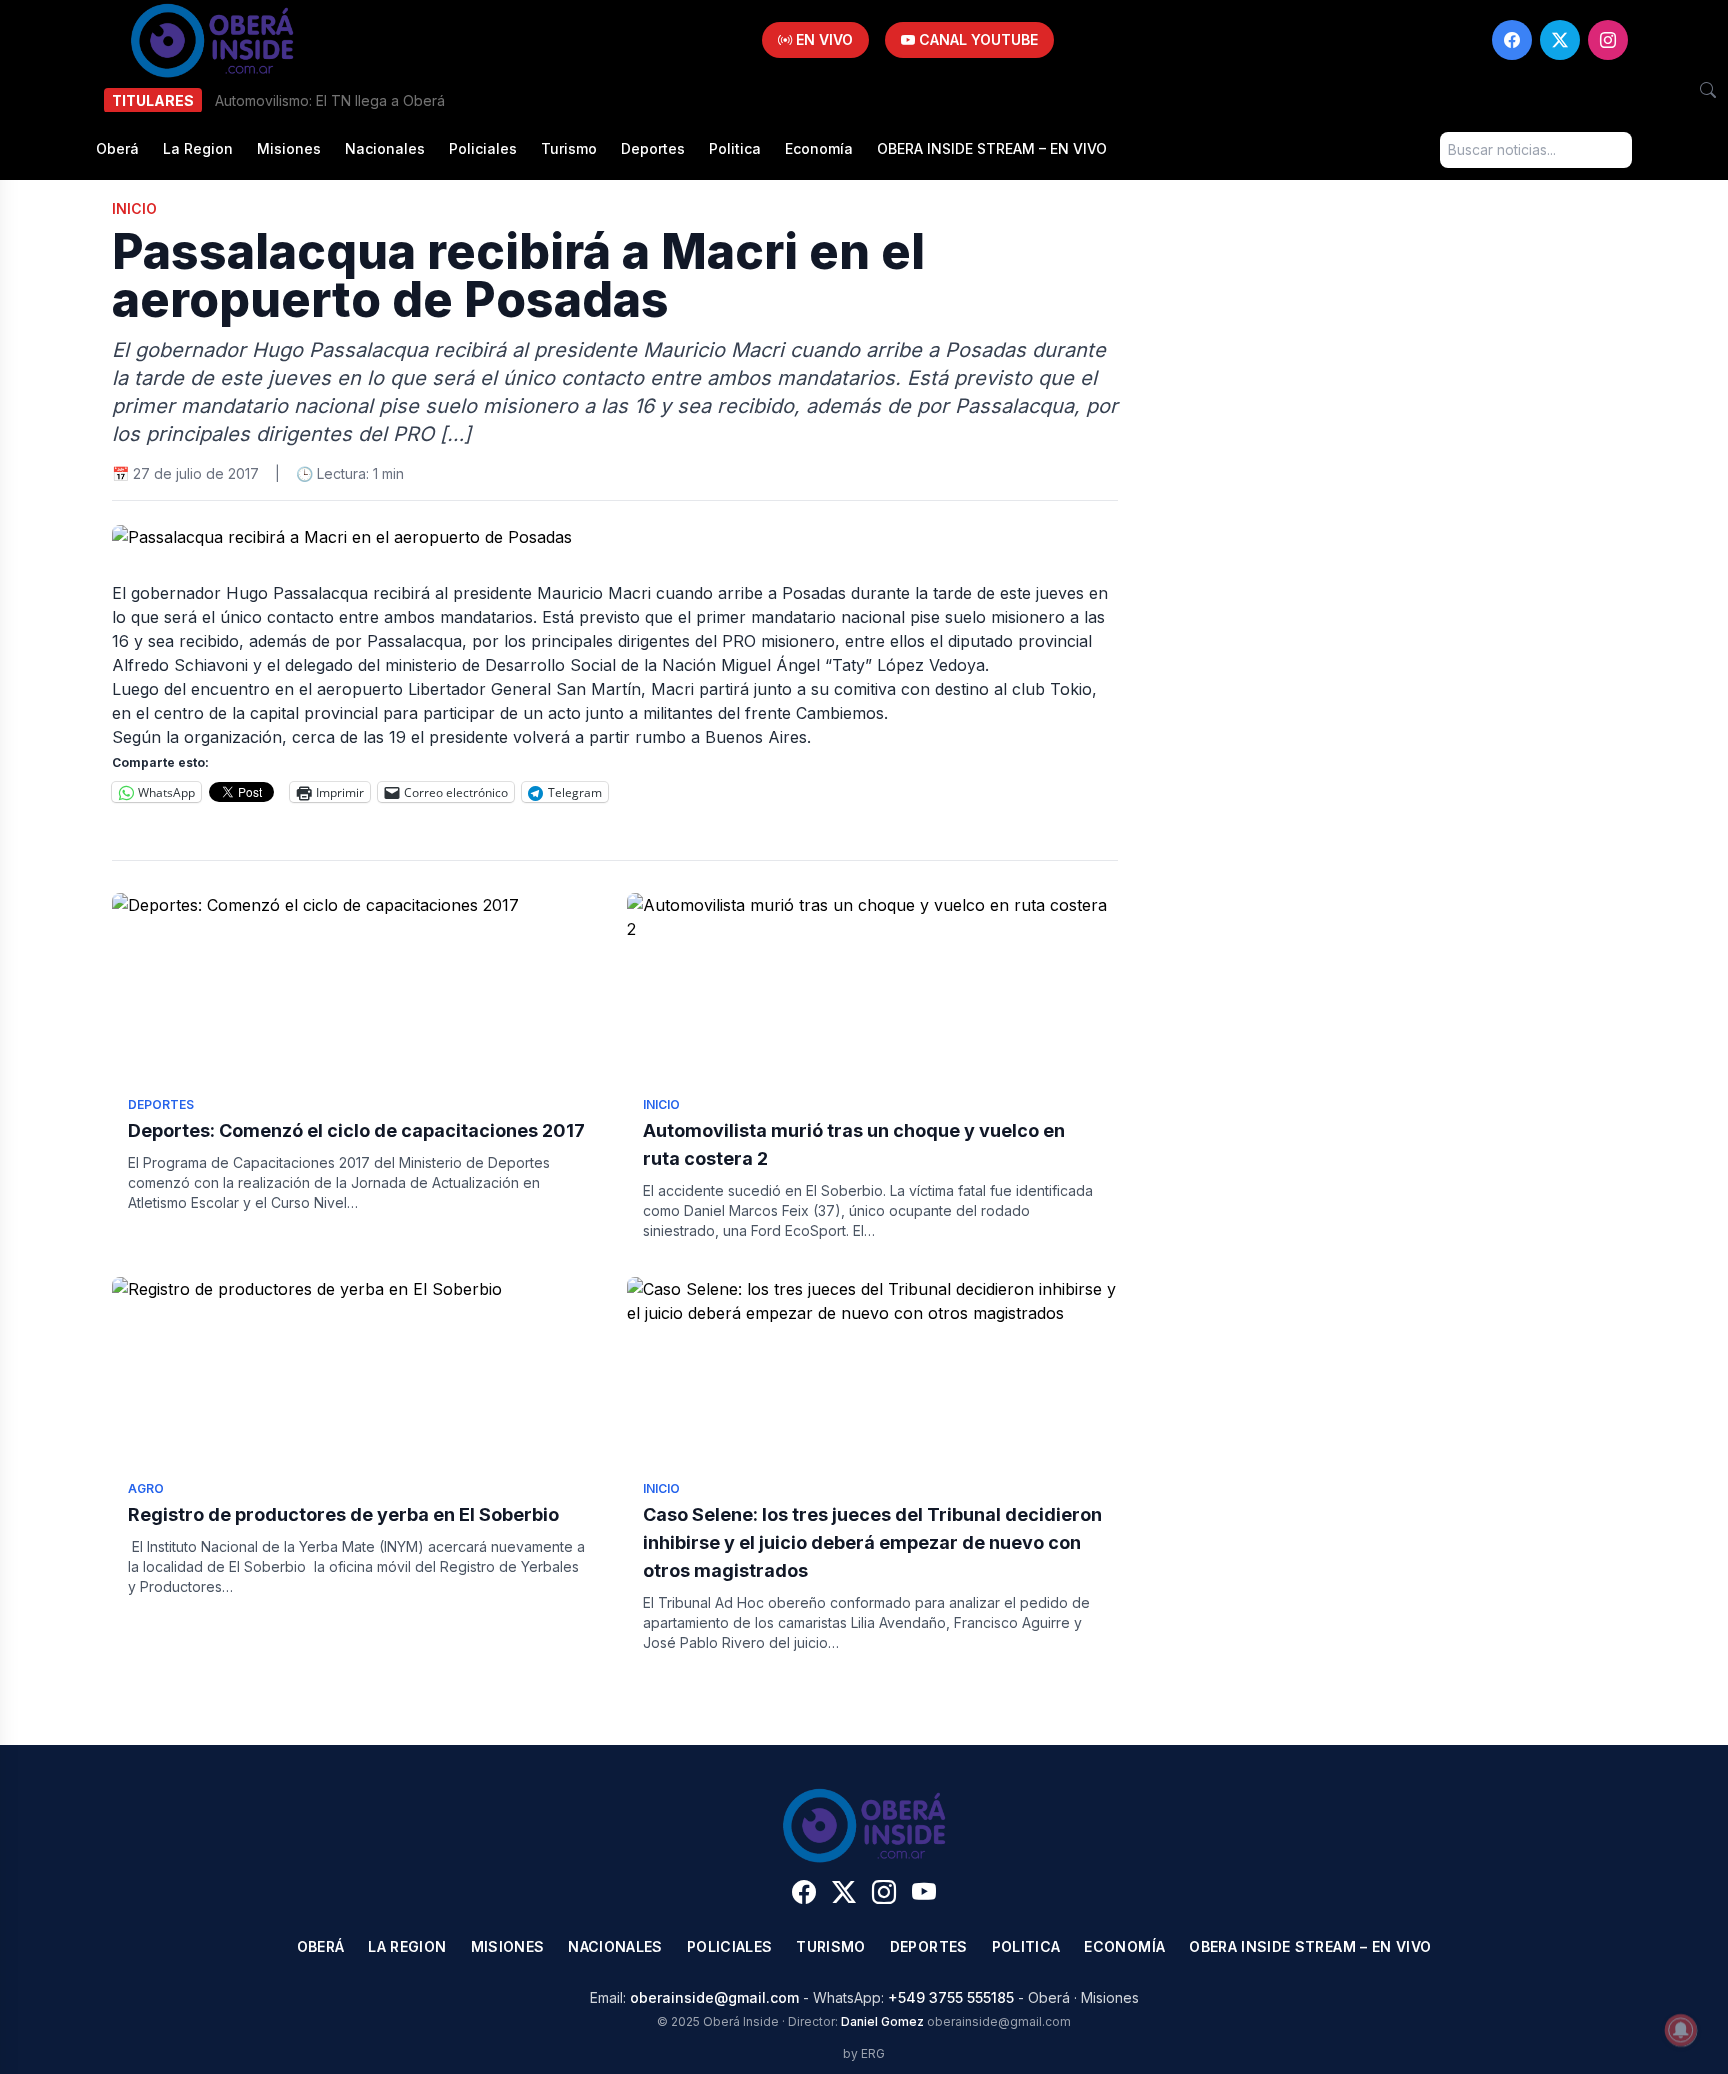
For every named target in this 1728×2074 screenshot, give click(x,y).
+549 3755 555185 (951, 1997)
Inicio (134, 208)
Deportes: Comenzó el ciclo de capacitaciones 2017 (356, 1130)
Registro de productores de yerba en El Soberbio (343, 1514)
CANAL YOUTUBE (976, 39)
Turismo (569, 148)
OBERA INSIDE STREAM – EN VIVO (992, 148)
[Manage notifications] (1681, 2030)
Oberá (117, 148)
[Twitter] (1560, 40)
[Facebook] (1512, 40)
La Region (198, 148)
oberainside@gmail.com (714, 1997)
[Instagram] (1608, 40)
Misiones (289, 148)
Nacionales (385, 148)
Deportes (653, 148)
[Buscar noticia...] (1708, 90)
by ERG (864, 2053)
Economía (819, 148)
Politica (735, 148)
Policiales (483, 148)
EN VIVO (822, 39)
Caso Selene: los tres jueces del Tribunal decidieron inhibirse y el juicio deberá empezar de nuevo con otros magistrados (872, 1542)
